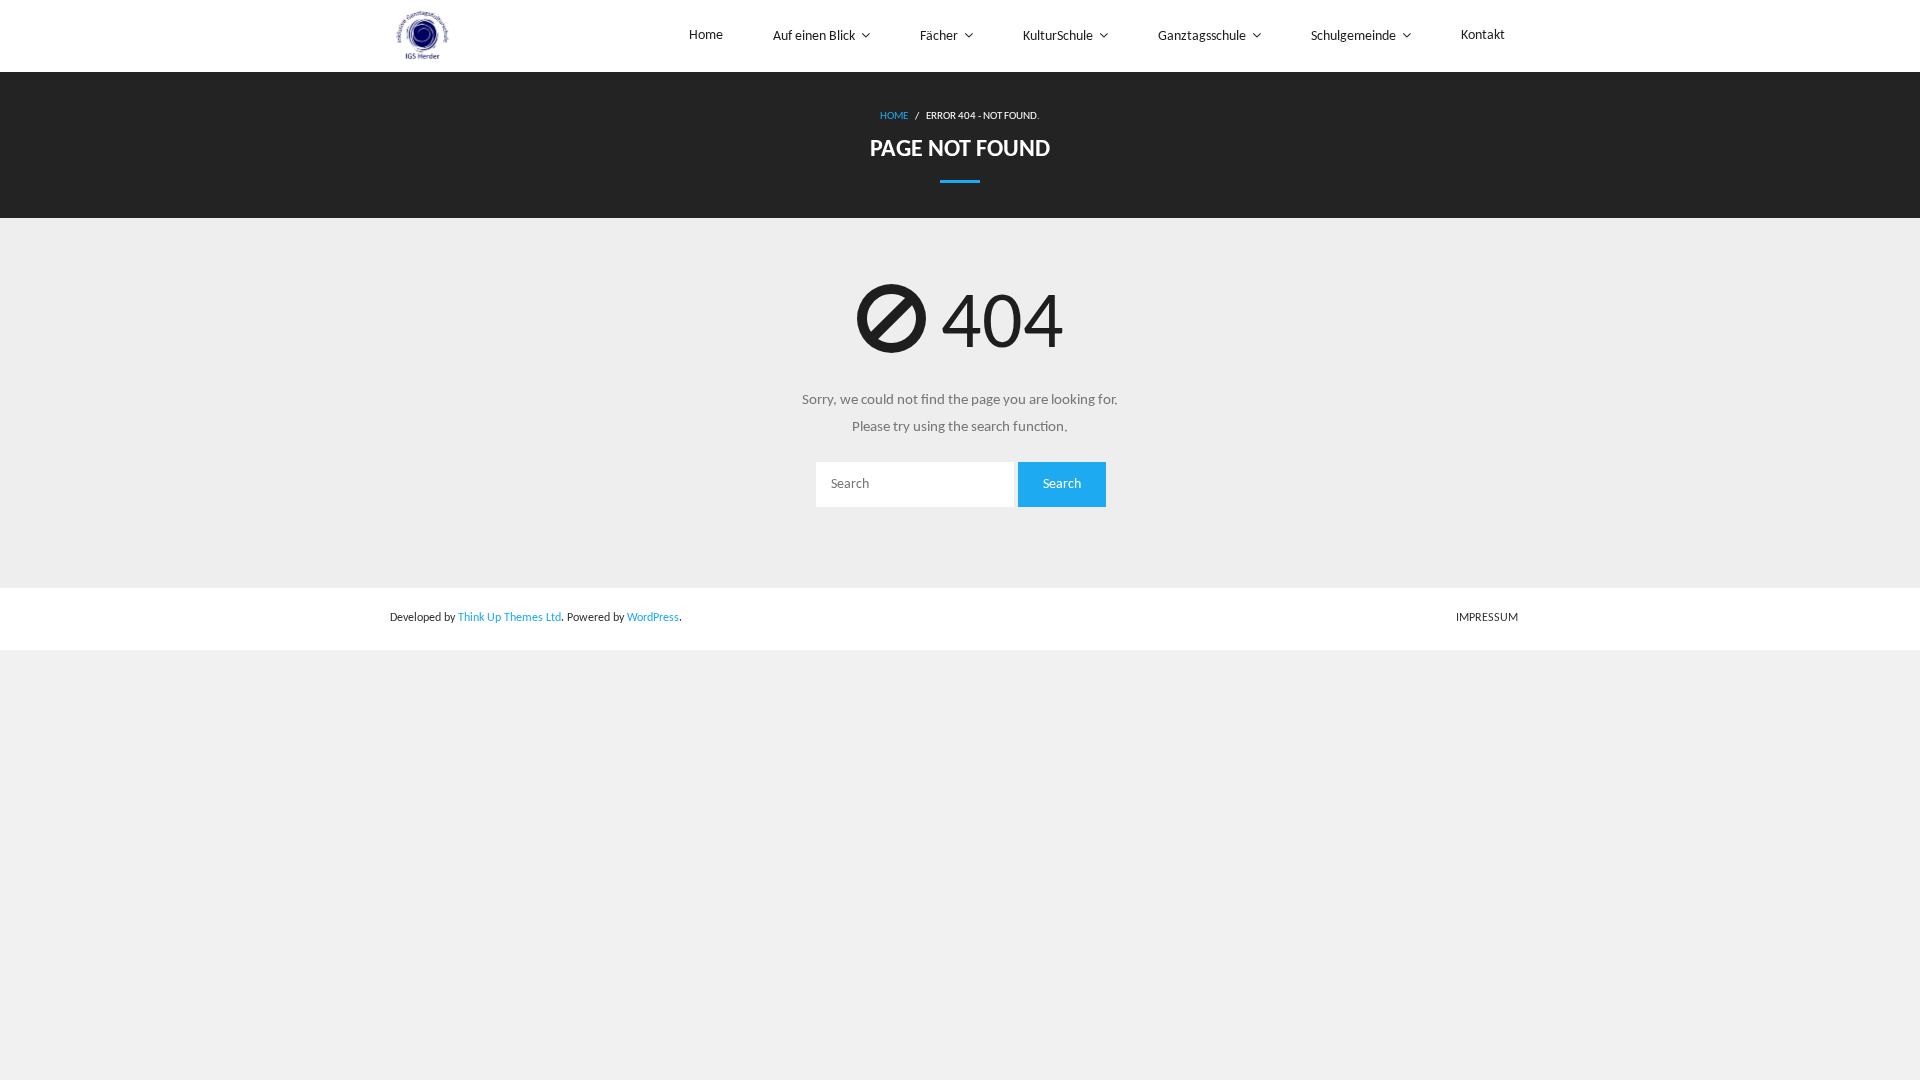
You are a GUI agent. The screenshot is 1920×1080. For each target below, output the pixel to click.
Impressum (1487, 618)
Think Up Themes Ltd (509, 618)
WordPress (653, 618)
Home (894, 116)
